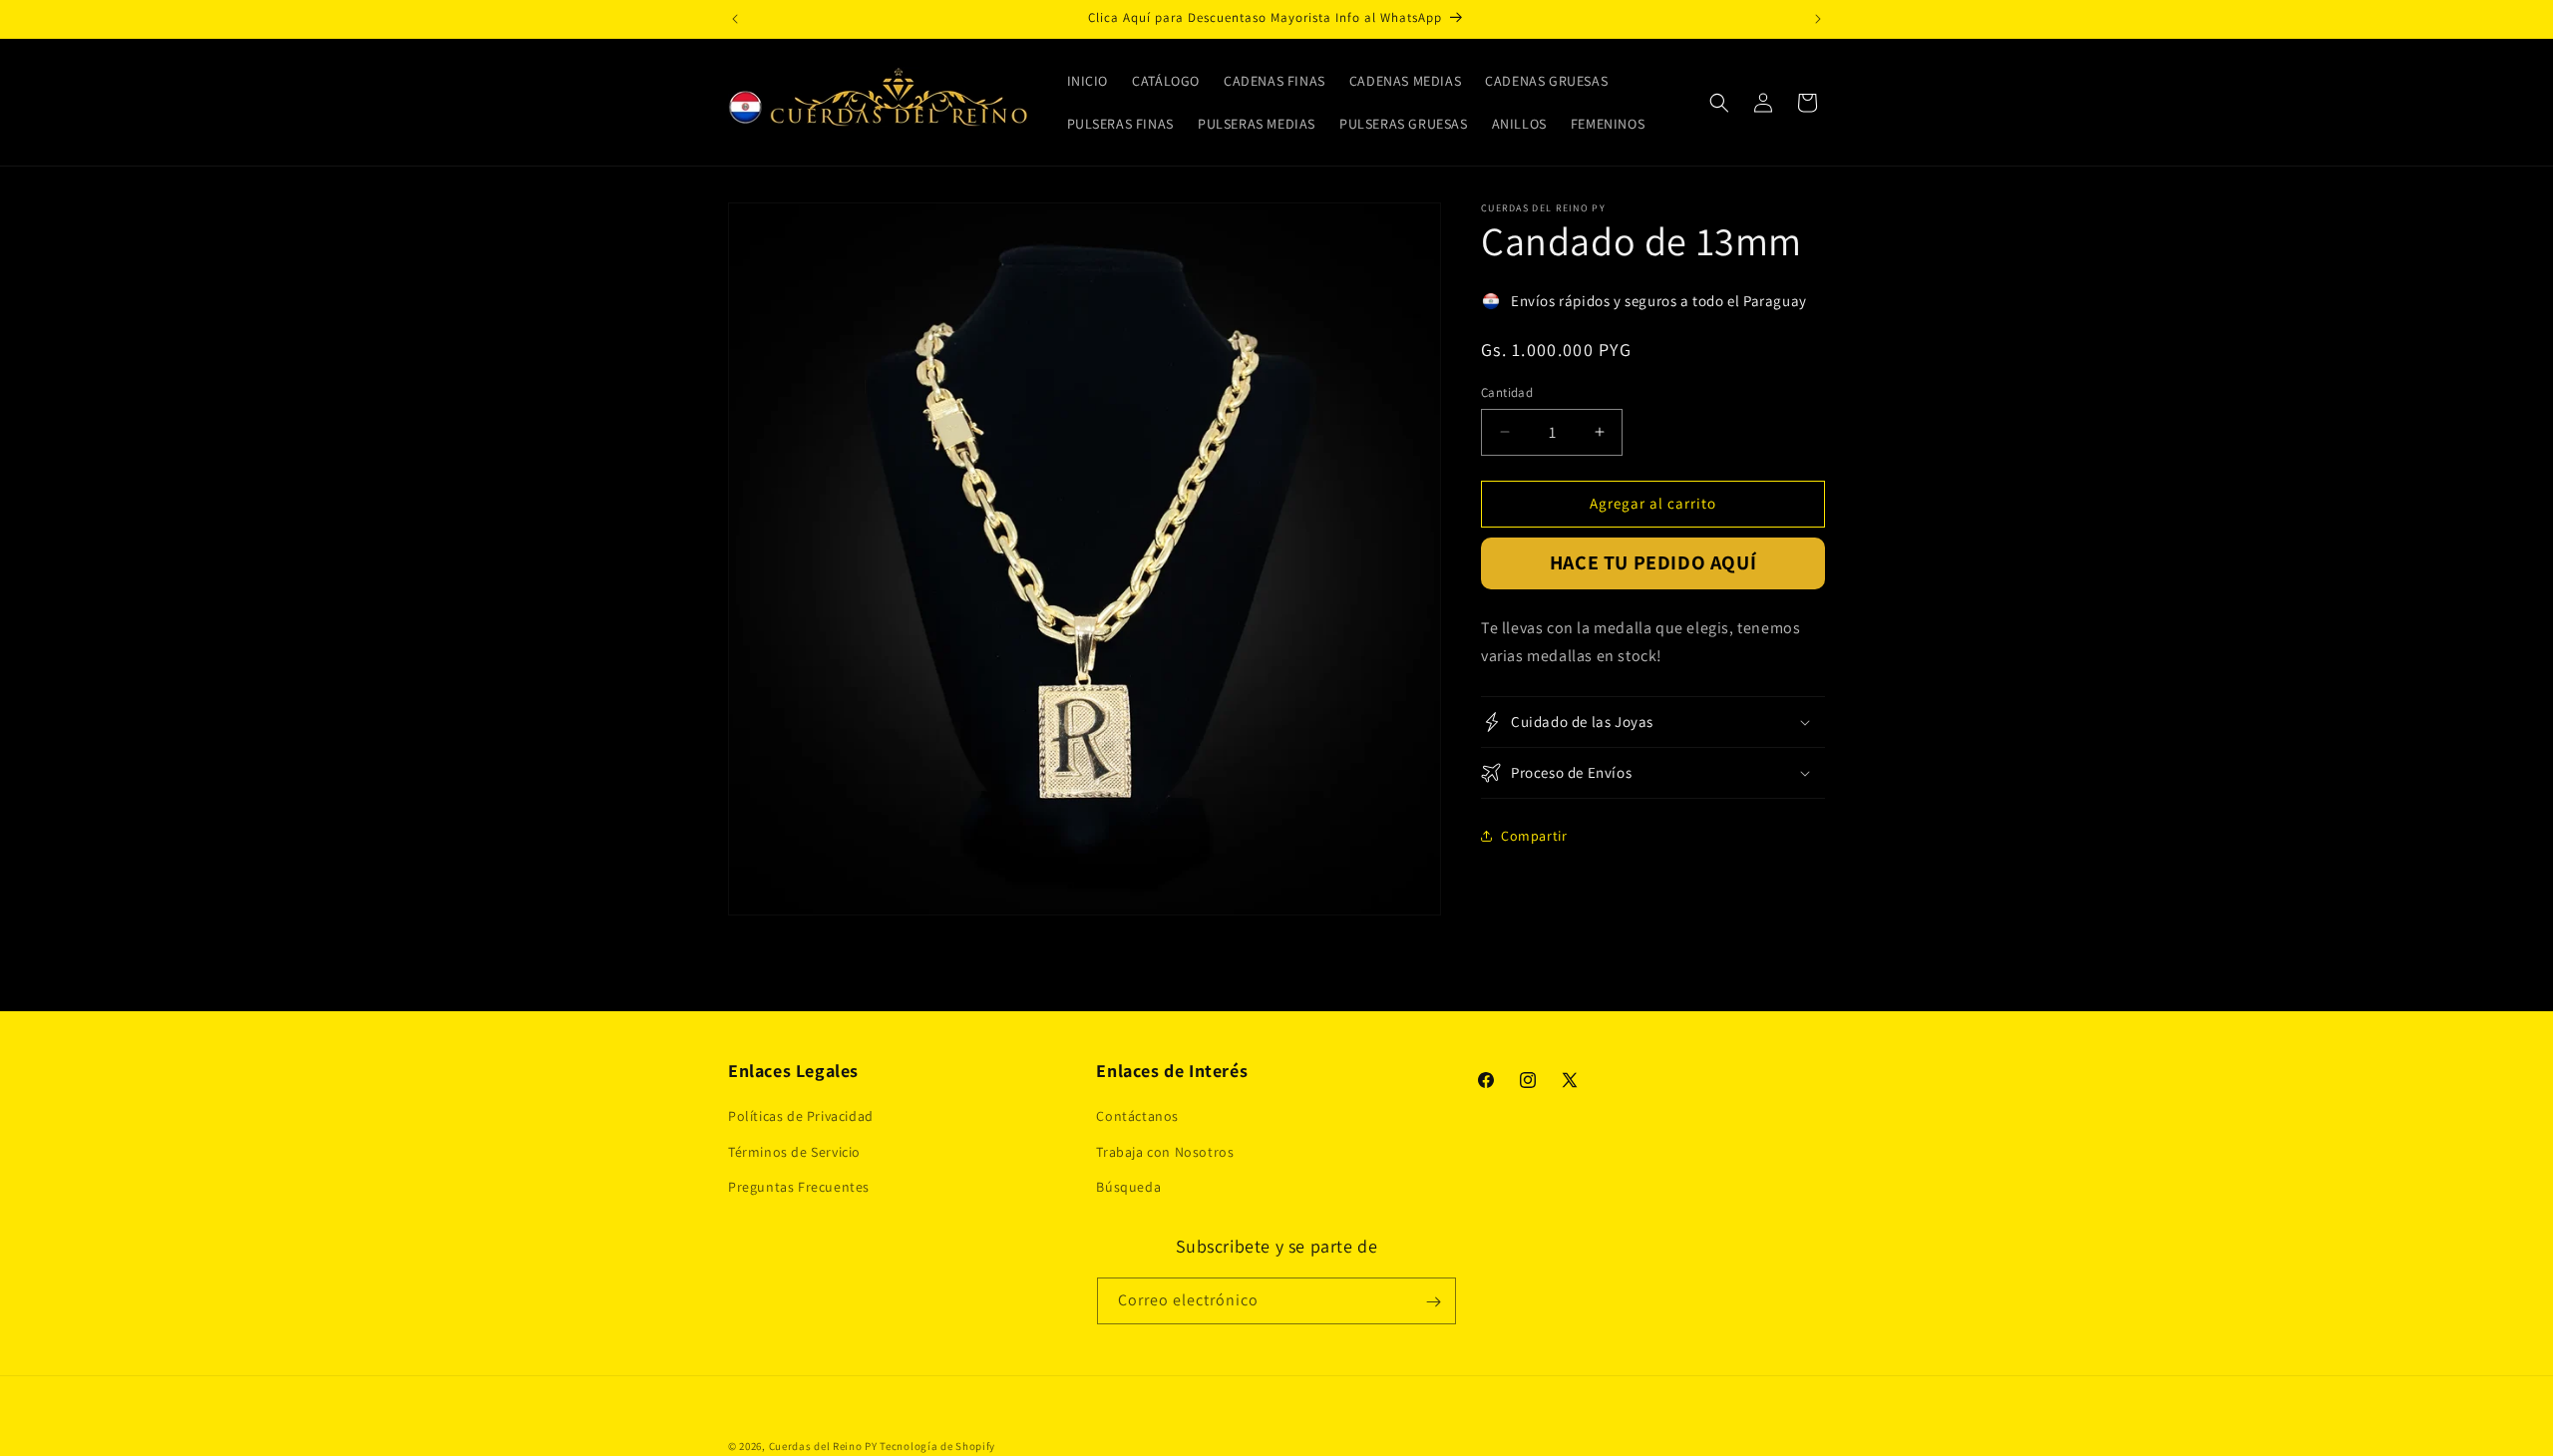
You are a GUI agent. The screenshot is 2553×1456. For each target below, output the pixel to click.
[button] (1719, 103)
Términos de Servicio (794, 1152)
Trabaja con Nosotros (1165, 1152)
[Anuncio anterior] (735, 19)
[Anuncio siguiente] (1818, 19)
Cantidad (1507, 392)
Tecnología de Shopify (937, 1446)
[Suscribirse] (1433, 1302)
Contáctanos (1137, 1117)
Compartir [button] (1534, 836)
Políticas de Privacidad (801, 1117)
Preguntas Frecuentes (799, 1187)
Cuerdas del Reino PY (823, 1446)
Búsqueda (1128, 1187)
